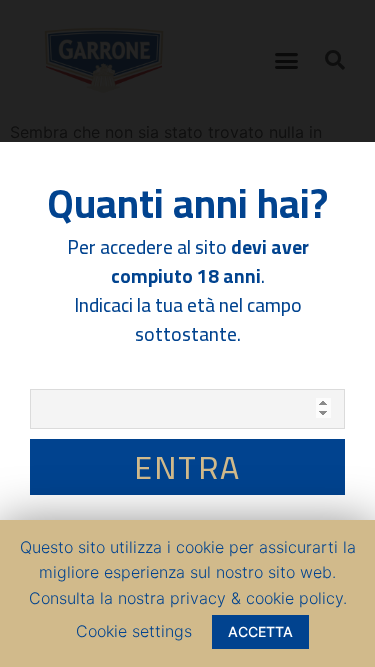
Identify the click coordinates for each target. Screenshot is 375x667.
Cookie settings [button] (134, 631)
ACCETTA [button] (260, 631)
